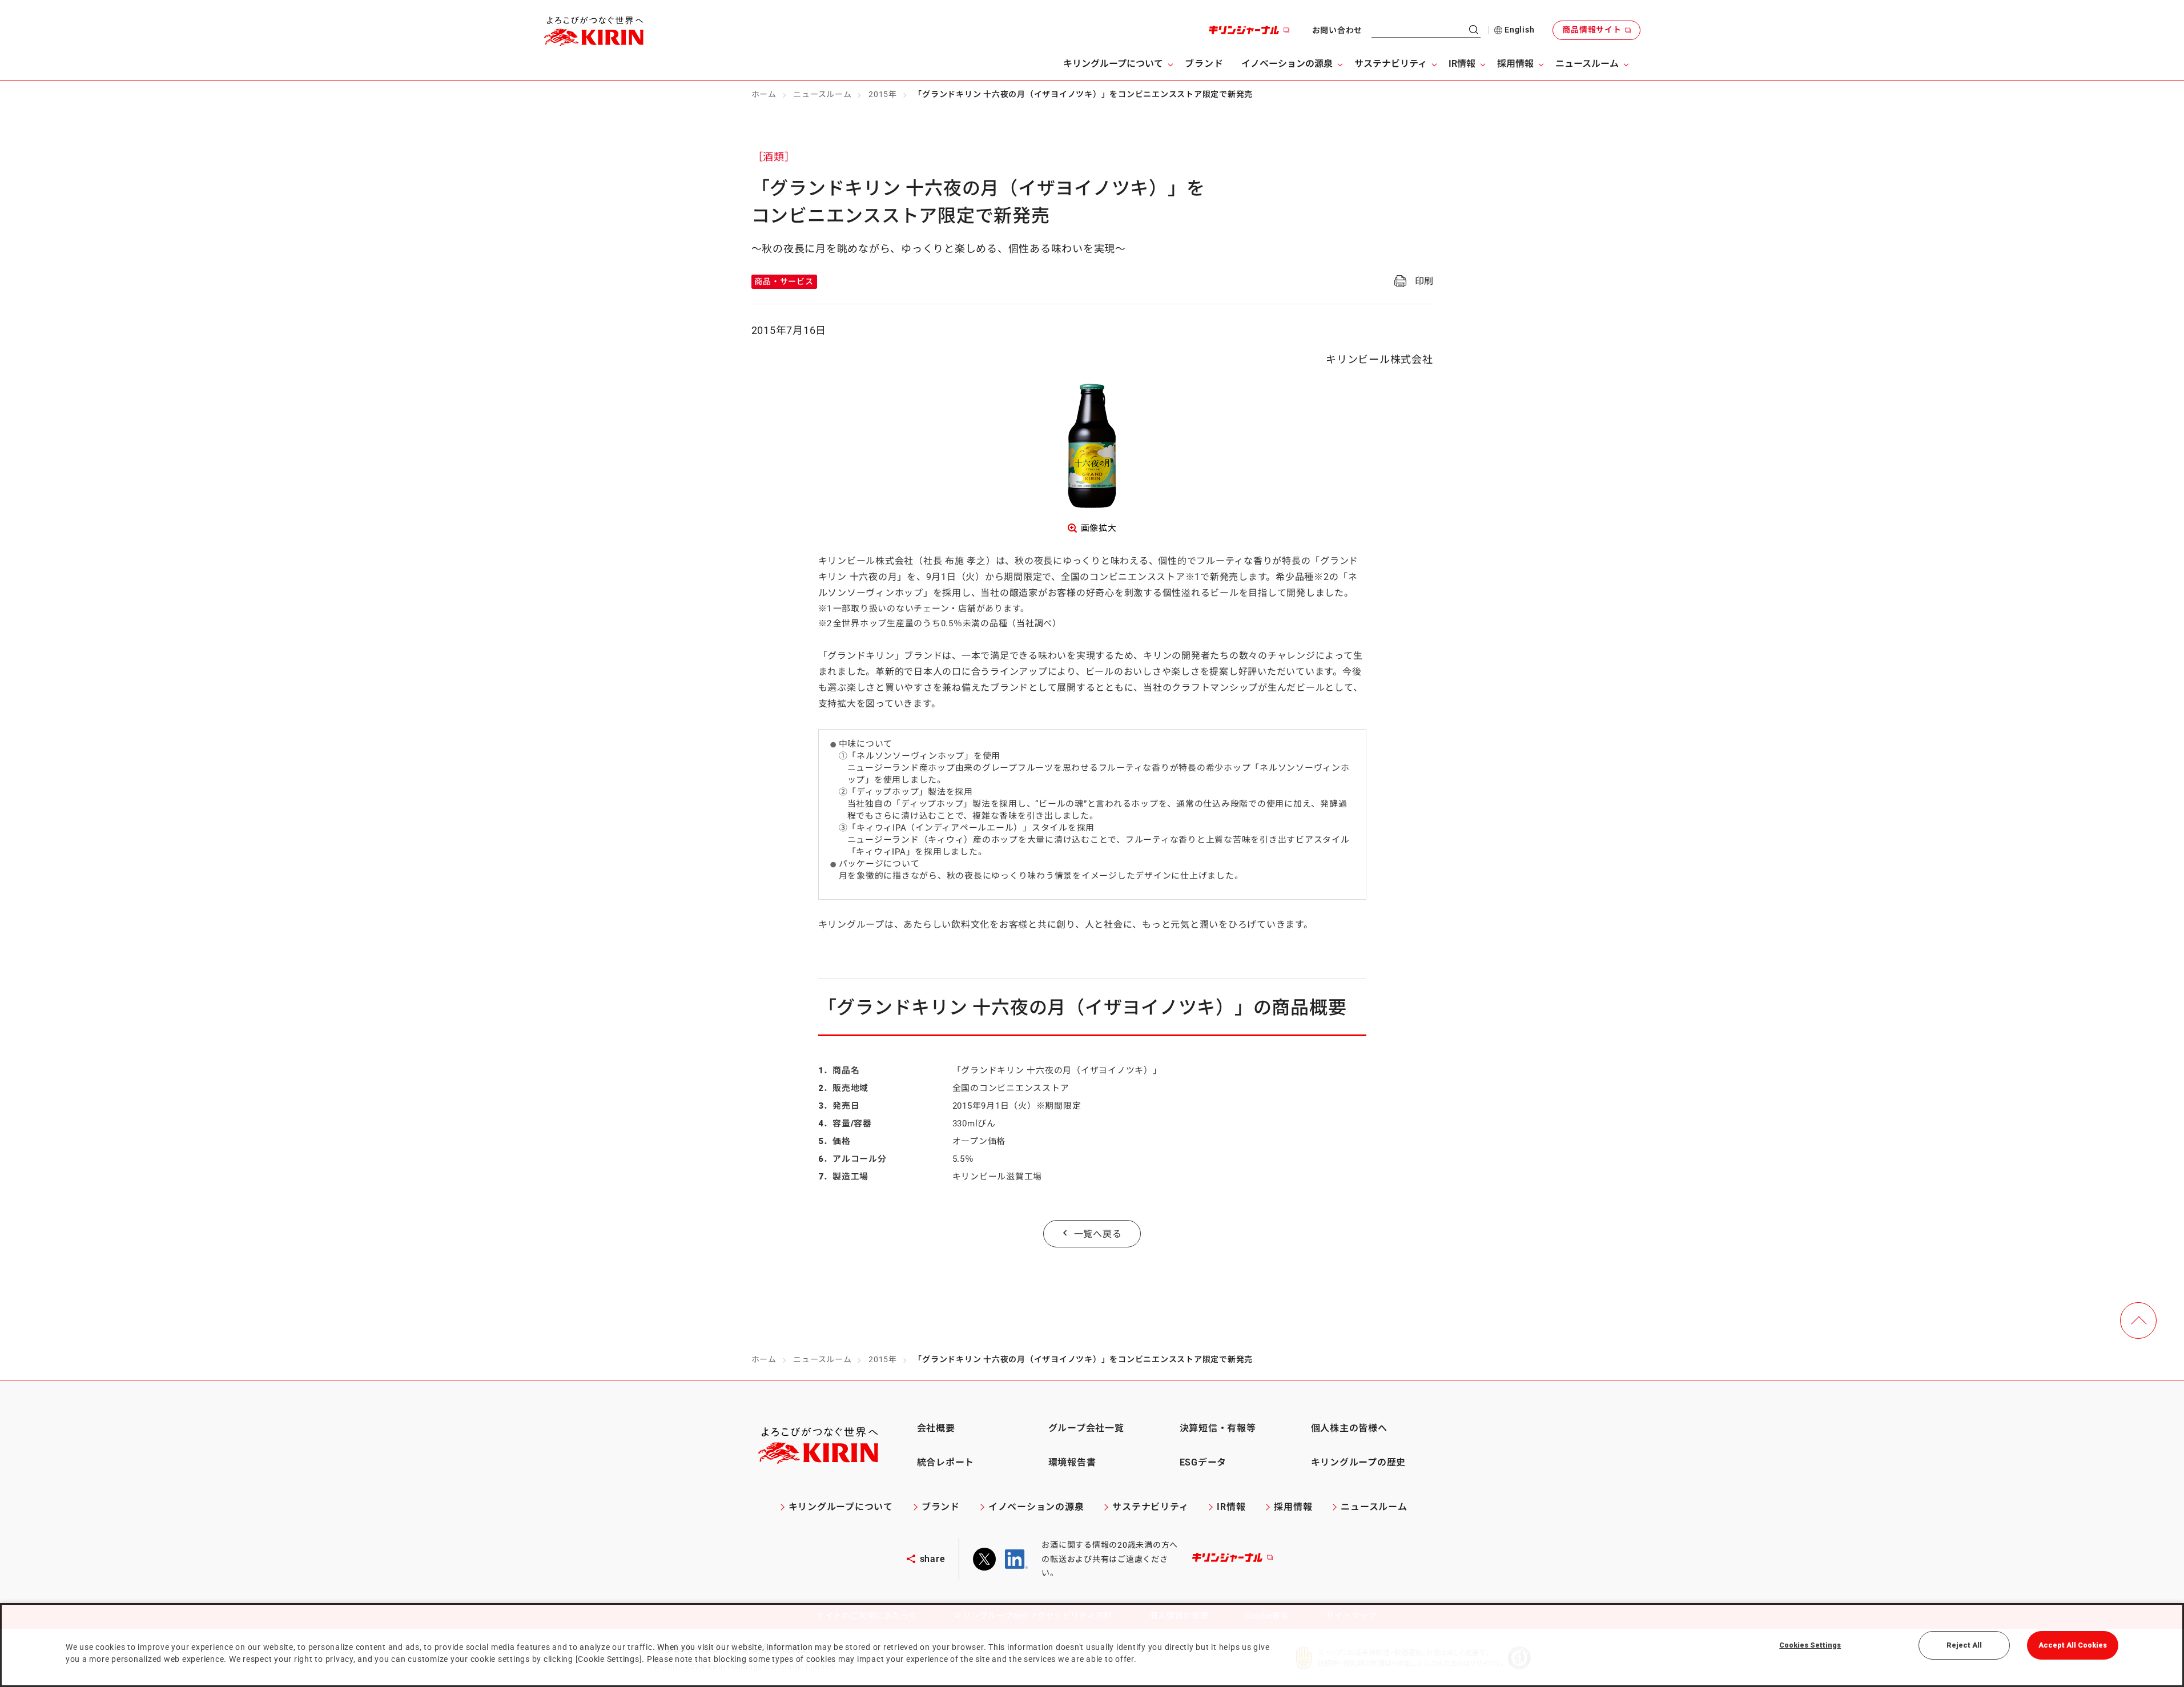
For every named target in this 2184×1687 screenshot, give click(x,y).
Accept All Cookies (2073, 1645)
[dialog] (1092, 1645)
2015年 (883, 94)
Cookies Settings (1810, 1645)
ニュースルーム (822, 94)
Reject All (1964, 1645)
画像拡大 (1099, 528)
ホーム (764, 94)
